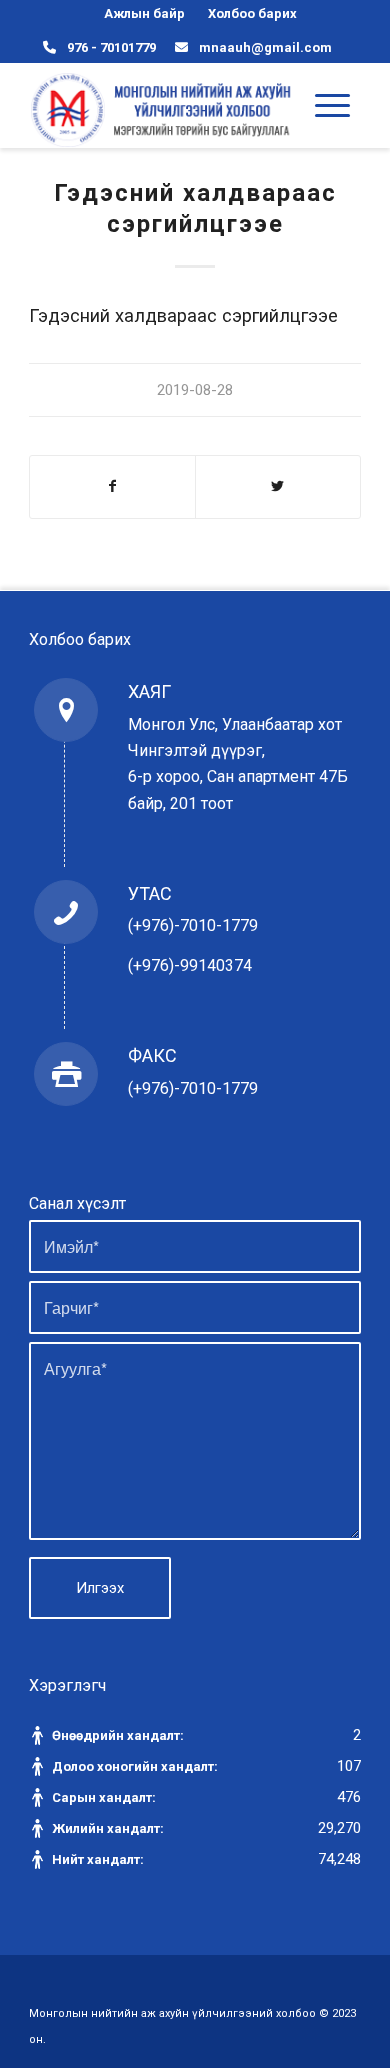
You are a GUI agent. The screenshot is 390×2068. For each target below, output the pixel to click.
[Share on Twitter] (278, 486)
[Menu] (333, 105)
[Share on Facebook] (112, 486)
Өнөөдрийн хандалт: (119, 1735)
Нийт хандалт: (99, 1859)
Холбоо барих (252, 13)
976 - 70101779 (111, 47)
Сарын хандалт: (105, 1797)
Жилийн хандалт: (109, 1828)
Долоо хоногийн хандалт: (136, 1766)
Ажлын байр (144, 13)
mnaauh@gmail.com (265, 47)
